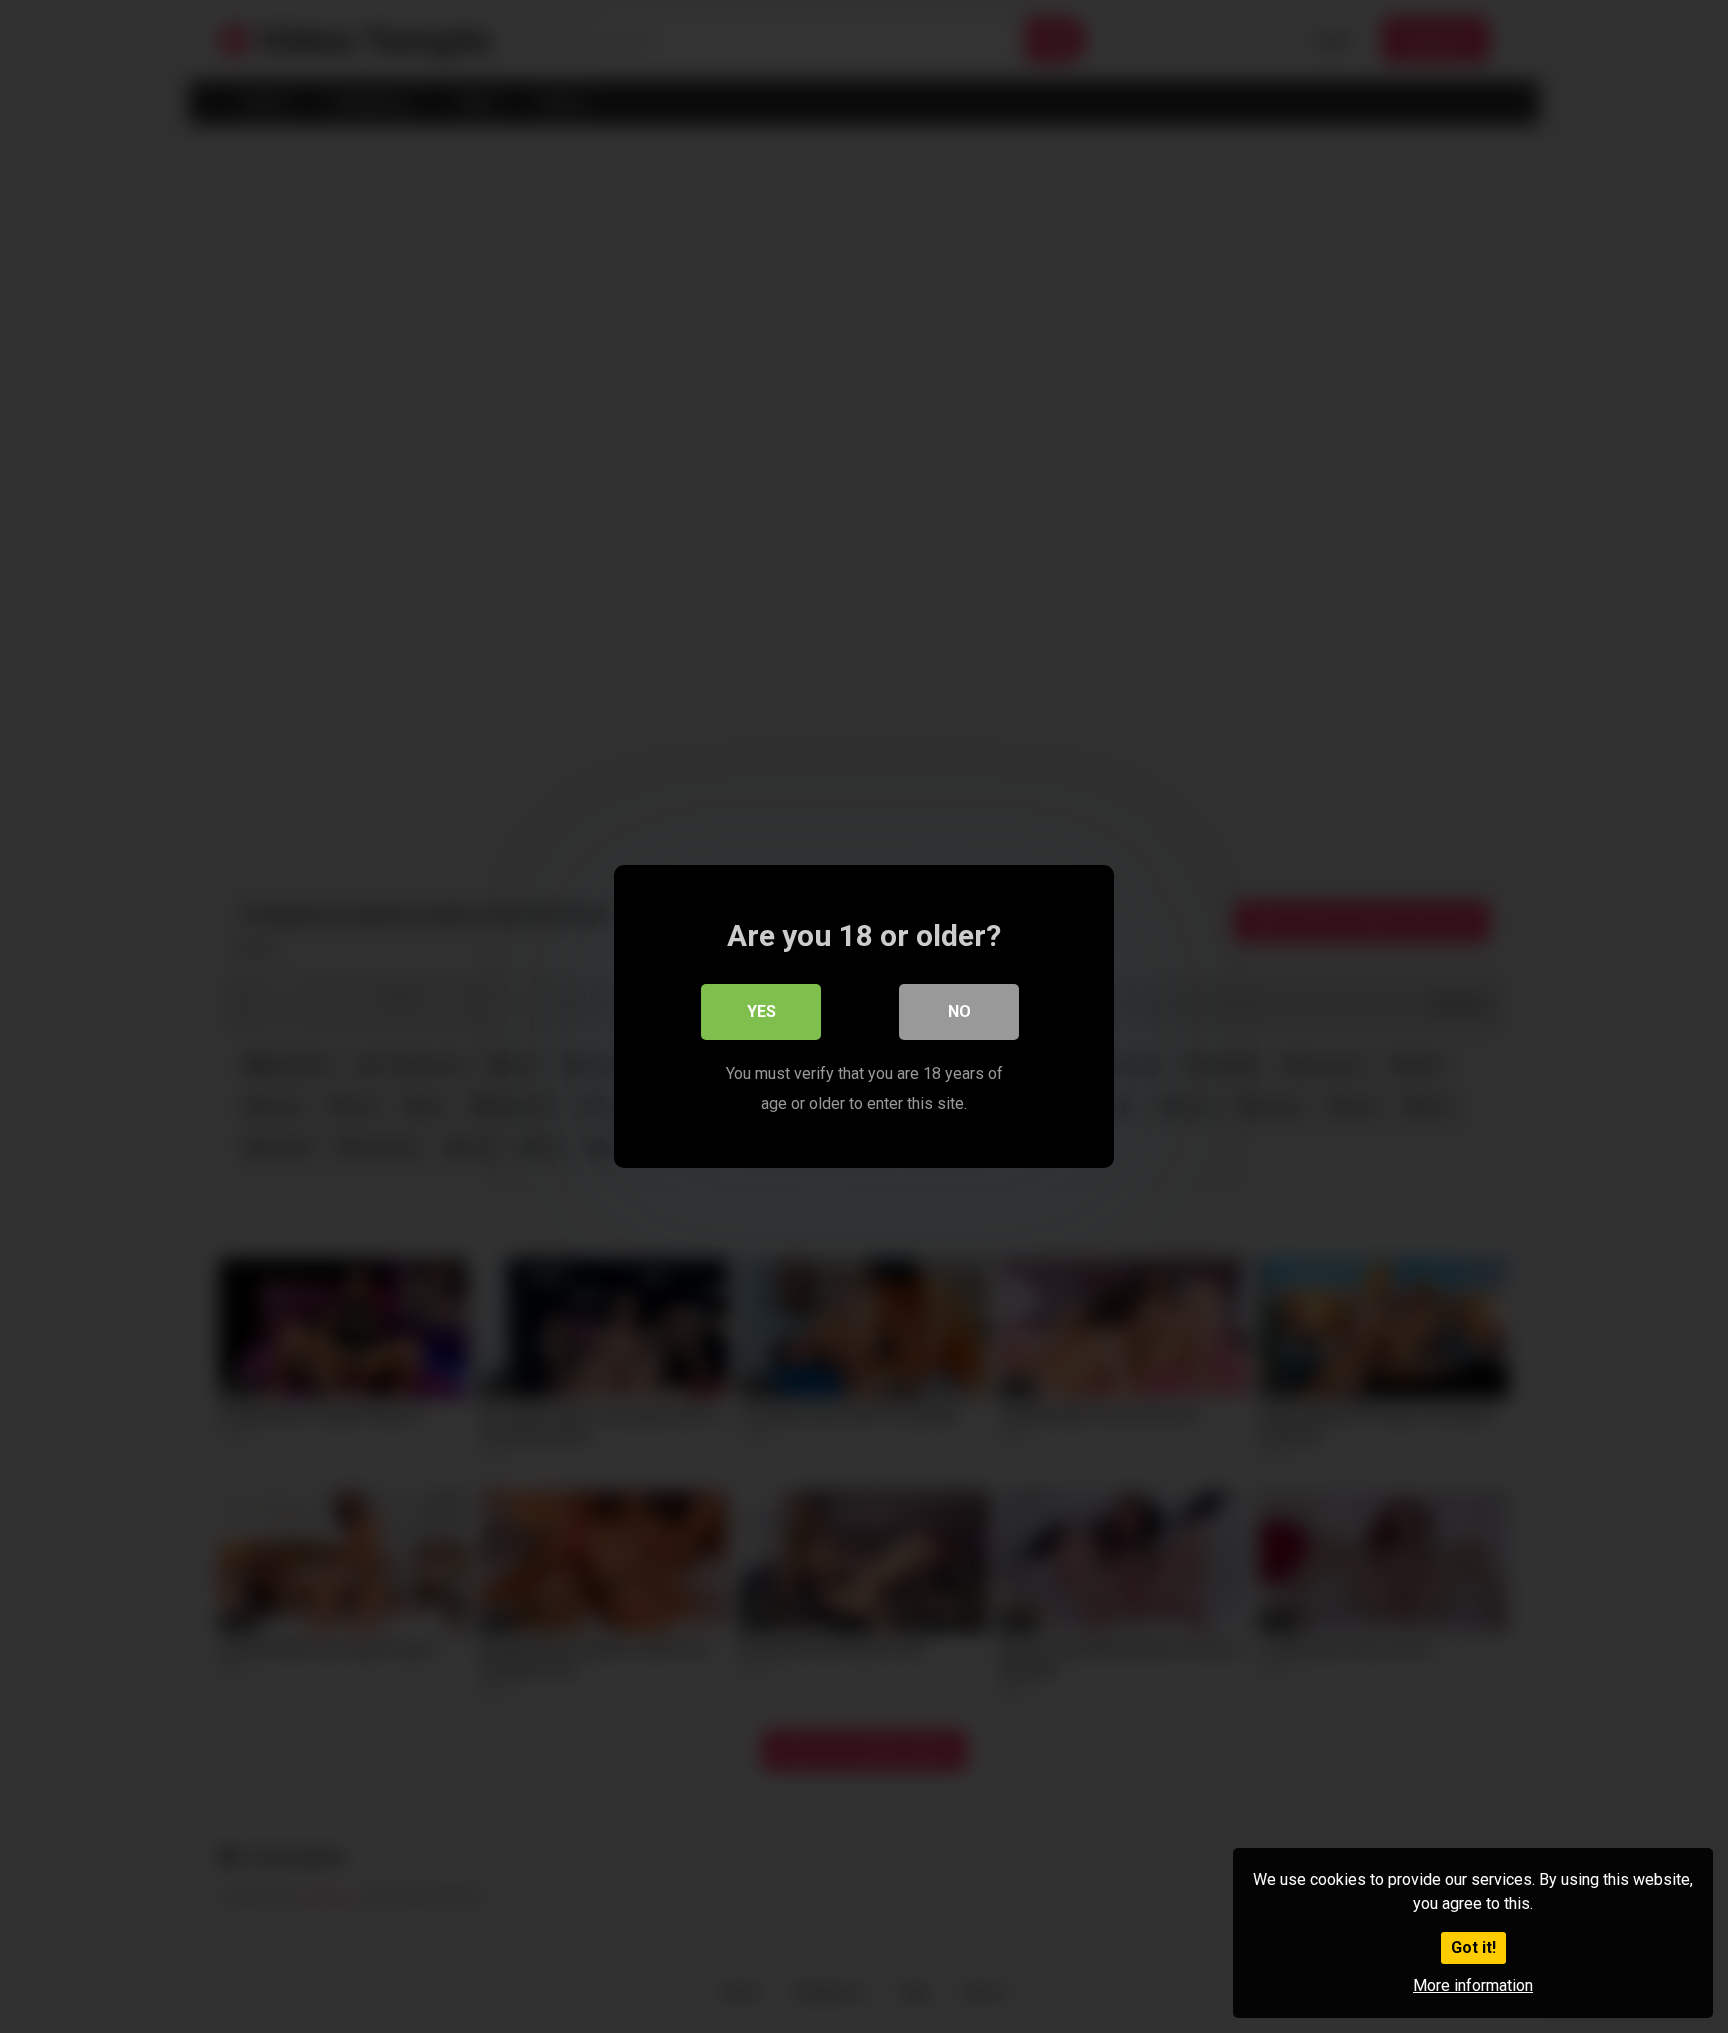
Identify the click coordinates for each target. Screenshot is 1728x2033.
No (959, 1011)
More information (1473, 1985)
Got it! (1473, 1947)
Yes (761, 1011)
